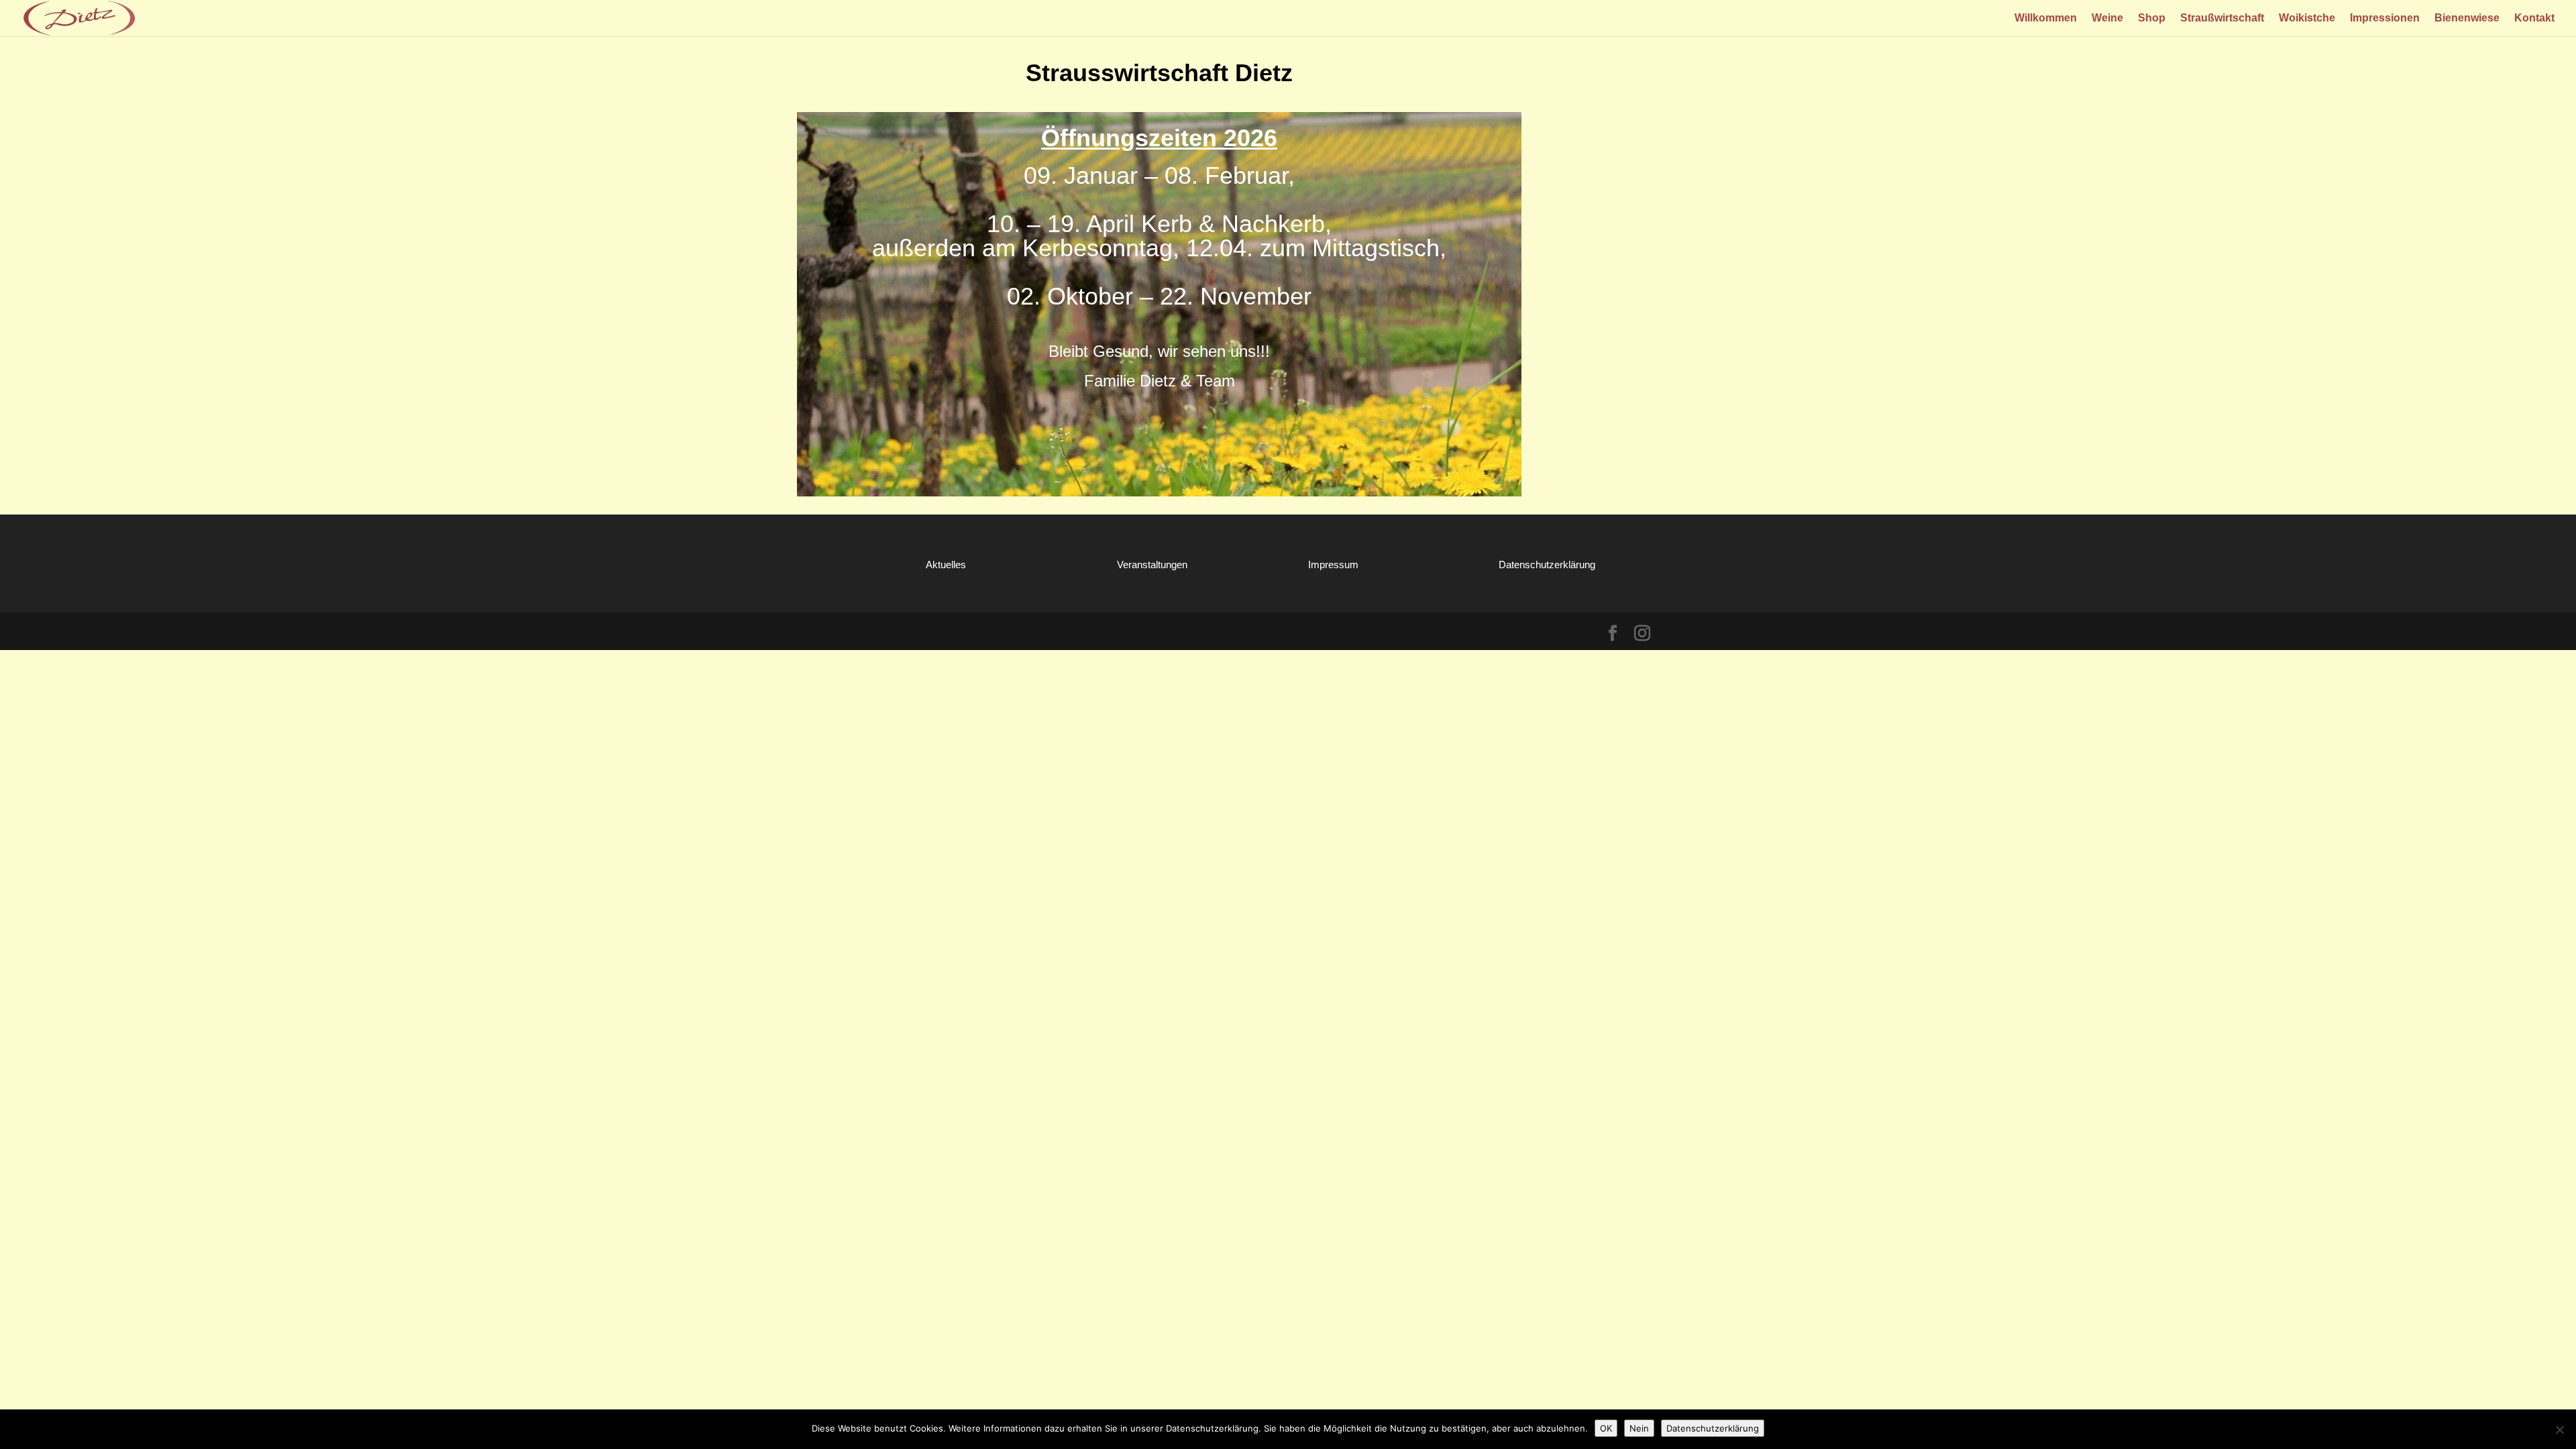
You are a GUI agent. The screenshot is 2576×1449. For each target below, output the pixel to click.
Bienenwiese (2467, 18)
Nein (1639, 1428)
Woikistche (2307, 18)
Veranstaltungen (1152, 565)
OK (1606, 1428)
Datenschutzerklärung (1547, 565)
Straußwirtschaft (2222, 18)
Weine (2107, 18)
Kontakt (2534, 18)
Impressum (1333, 565)
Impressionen (2385, 18)
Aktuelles (946, 565)
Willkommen (2046, 18)
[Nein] (2559, 1430)
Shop (2152, 18)
